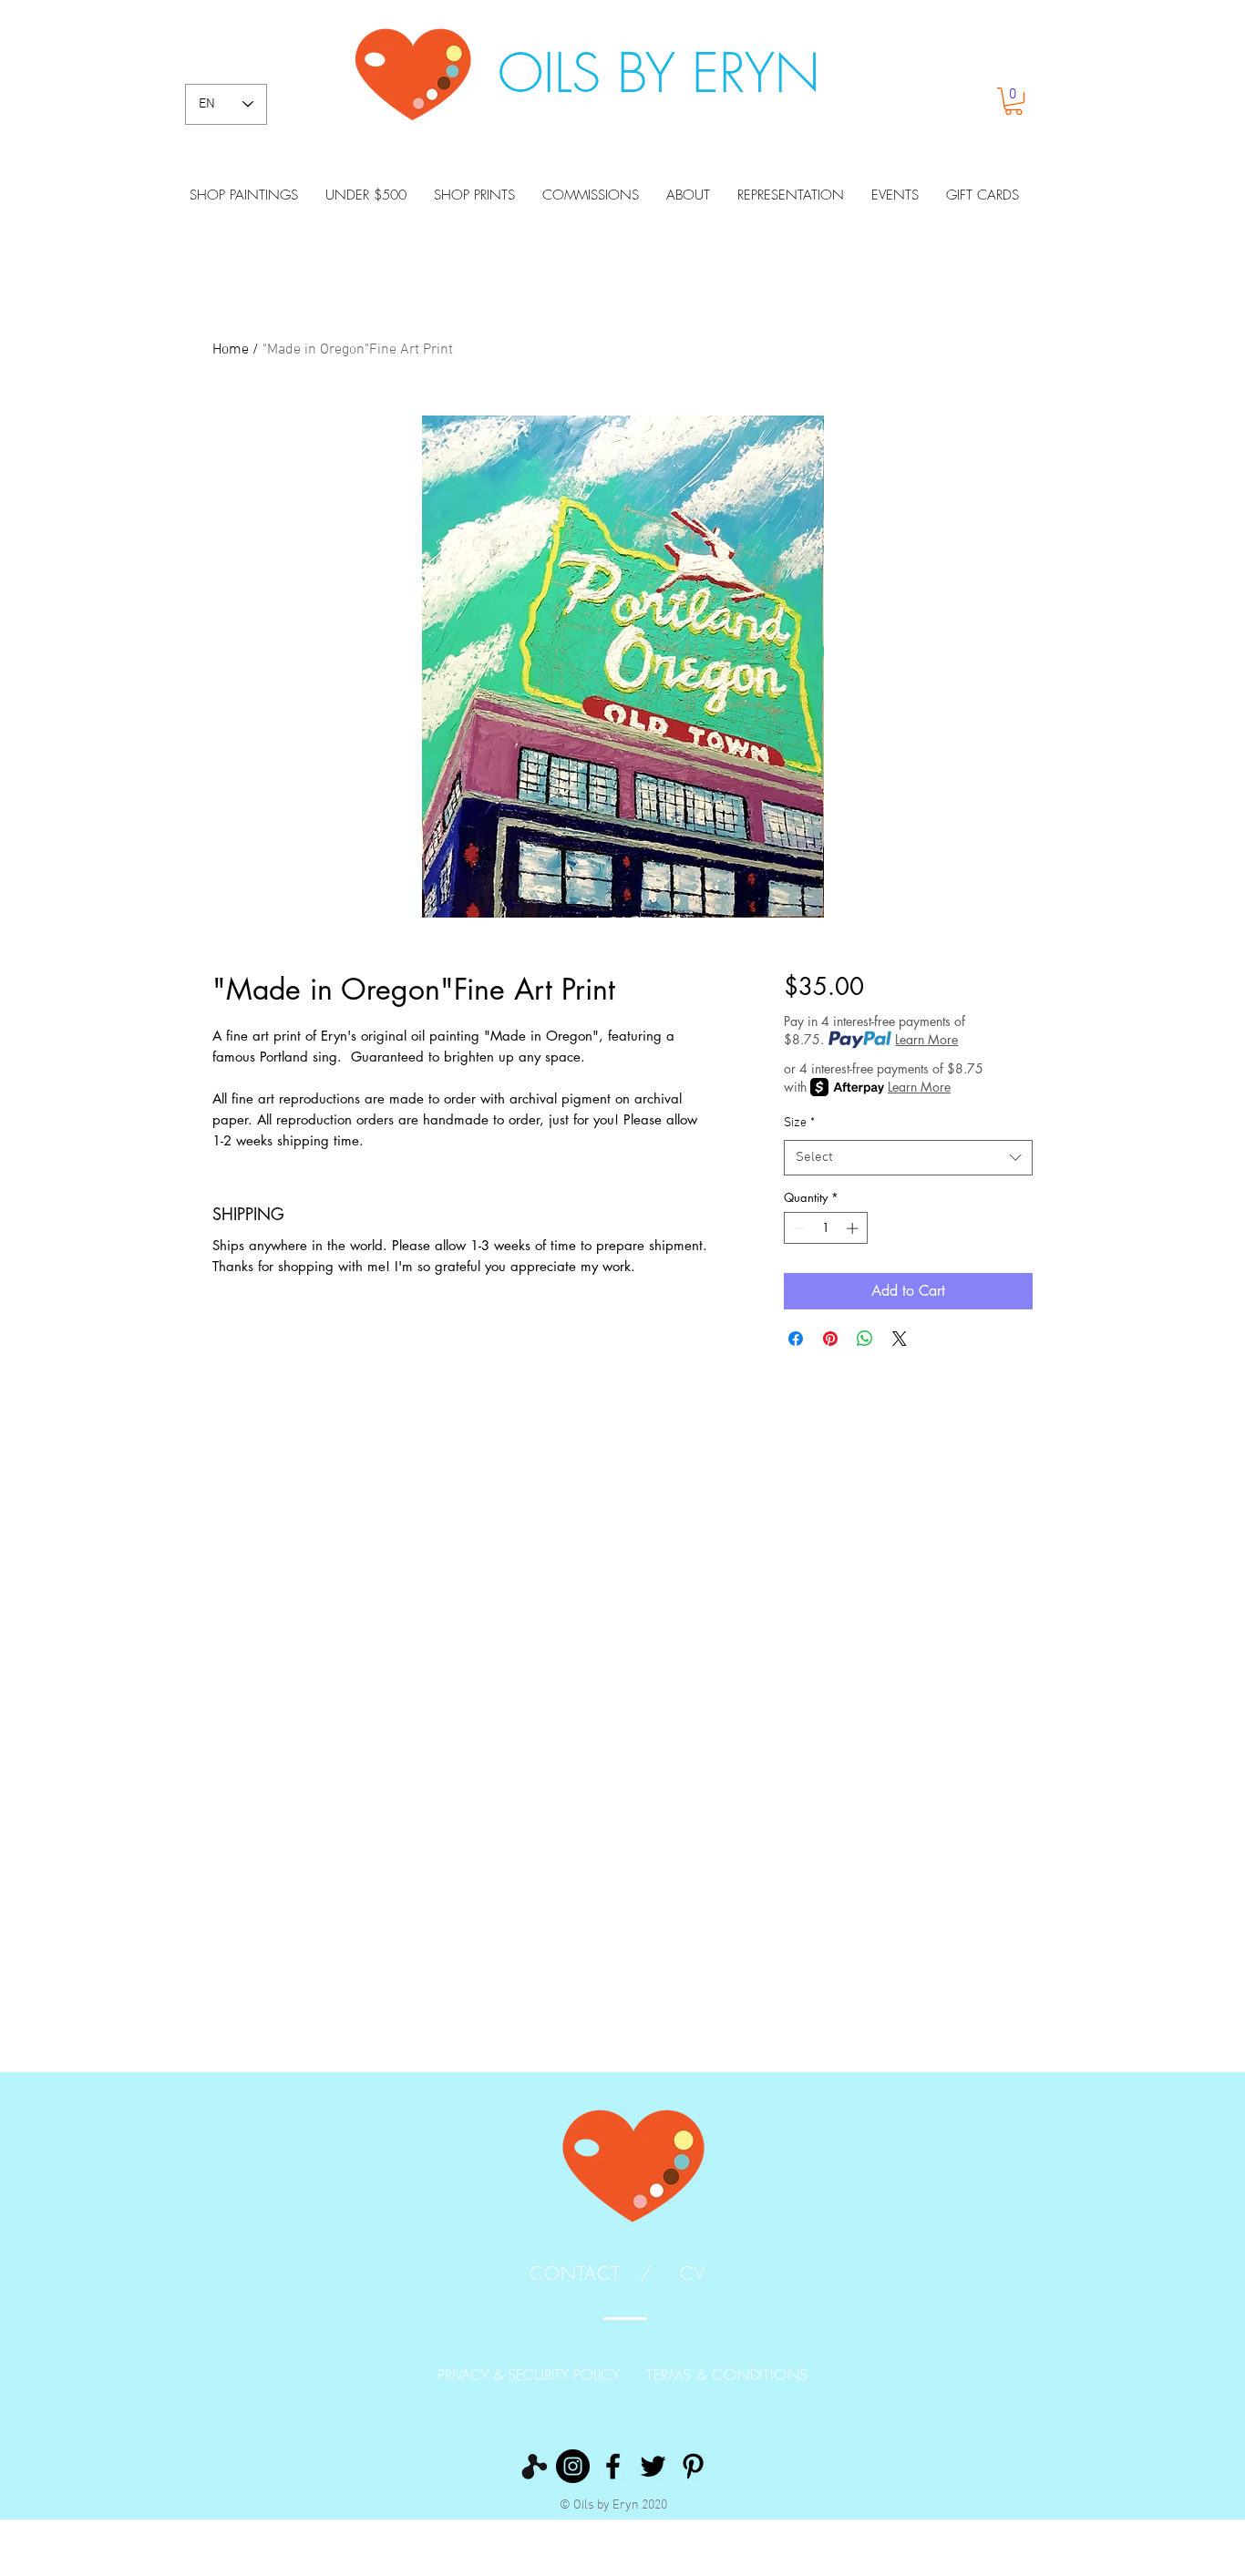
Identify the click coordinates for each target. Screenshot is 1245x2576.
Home (231, 350)
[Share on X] (900, 1339)
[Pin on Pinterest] (830, 1339)
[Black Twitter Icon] (653, 2466)
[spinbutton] (825, 1228)
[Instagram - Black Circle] (573, 2466)
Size (799, 1123)
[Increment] (854, 1228)
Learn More (926, 1039)
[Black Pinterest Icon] (693, 2466)
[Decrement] (797, 1228)
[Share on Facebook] (796, 1339)
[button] (1013, 101)
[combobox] (908, 1158)
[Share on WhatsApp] (865, 1339)
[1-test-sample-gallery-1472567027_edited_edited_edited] (533, 2466)
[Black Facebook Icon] (613, 2466)
